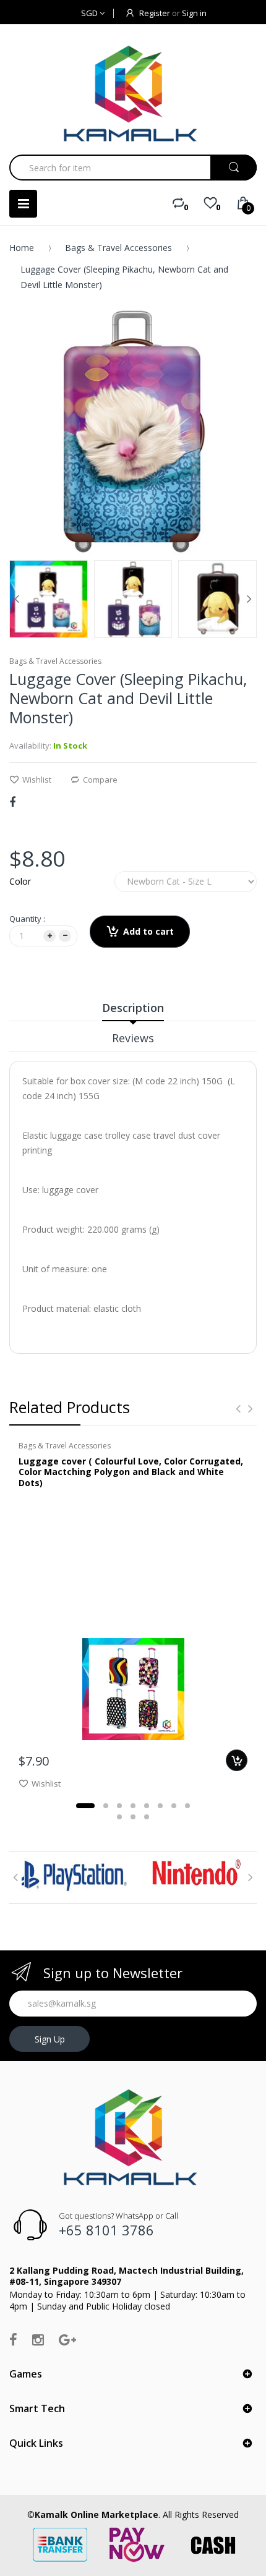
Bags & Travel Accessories (118, 248)
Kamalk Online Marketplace (97, 2514)
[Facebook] (12, 802)
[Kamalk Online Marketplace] (133, 93)
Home (22, 248)
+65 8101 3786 (106, 2230)
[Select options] (237, 1760)
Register (155, 13)
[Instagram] (38, 2339)
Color (20, 881)
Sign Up (50, 2039)
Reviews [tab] (133, 1038)
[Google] (67, 2339)
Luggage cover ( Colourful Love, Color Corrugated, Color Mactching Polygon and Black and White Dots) (131, 1472)
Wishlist (37, 780)
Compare (100, 780)
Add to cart (148, 931)
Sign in (194, 13)
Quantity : (27, 919)
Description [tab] (133, 1008)
